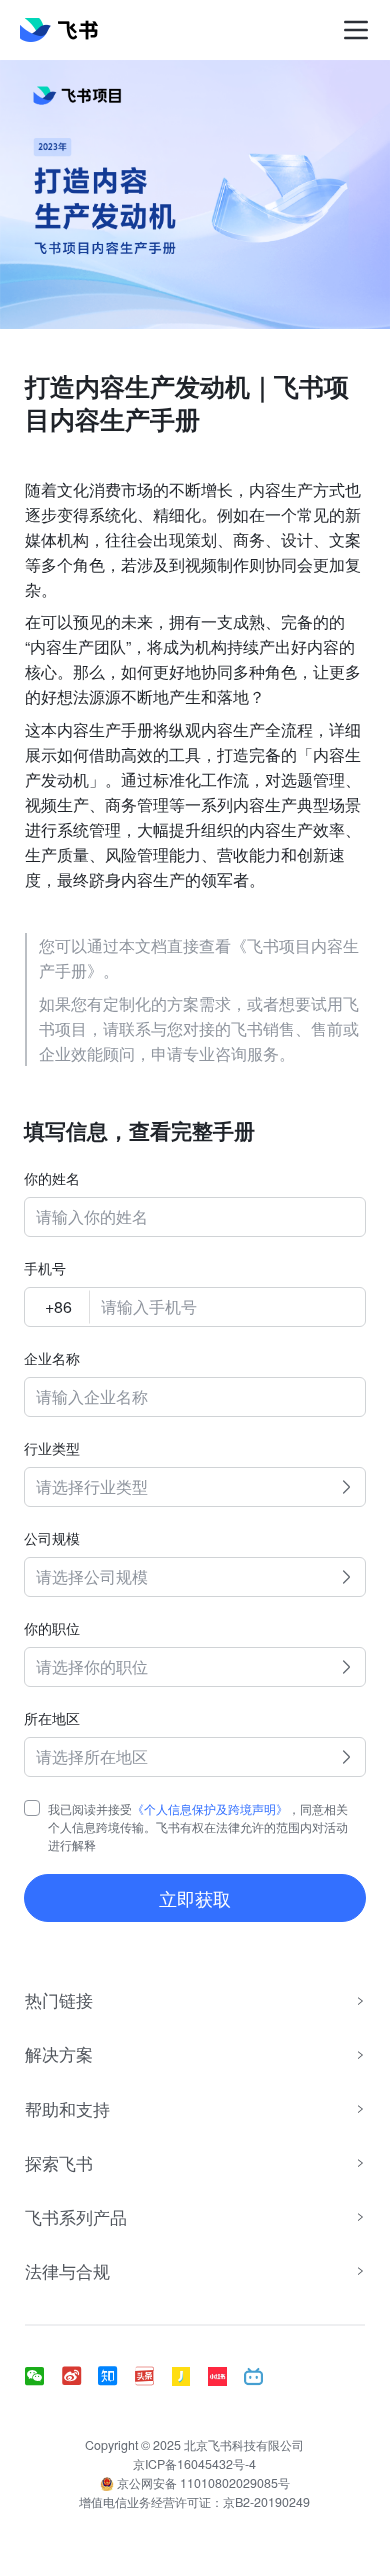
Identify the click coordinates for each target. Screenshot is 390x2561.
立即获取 (195, 1898)
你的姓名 (52, 1178)
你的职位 (52, 1628)
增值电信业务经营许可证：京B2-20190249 (194, 2502)
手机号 (45, 1268)
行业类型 (52, 1448)
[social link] (43, 2376)
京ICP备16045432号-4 (194, 2464)
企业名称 (52, 1358)
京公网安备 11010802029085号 (202, 2483)
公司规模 (52, 1538)
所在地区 (52, 1718)
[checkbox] (32, 1808)
